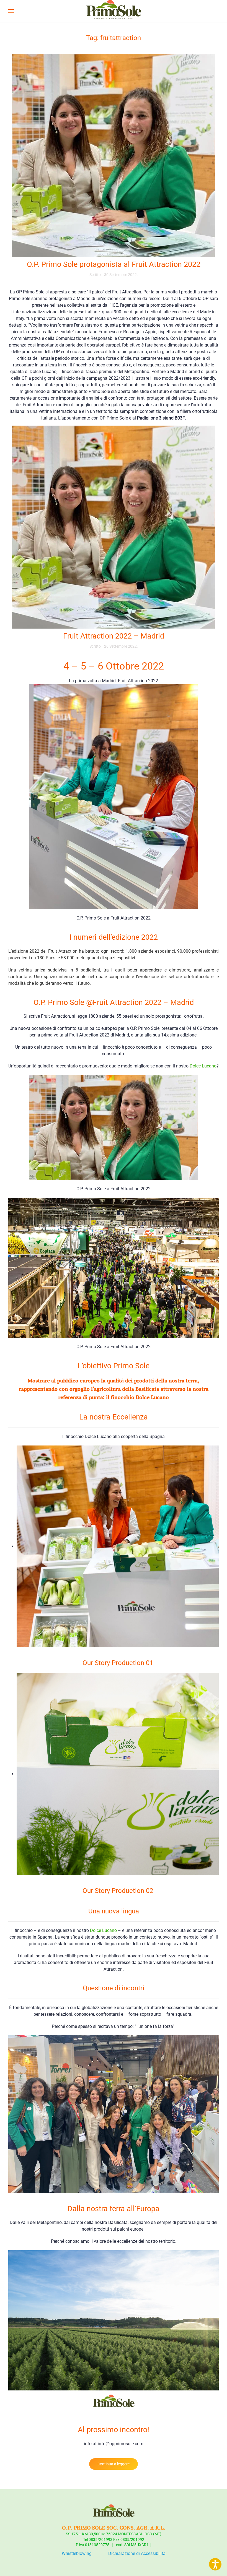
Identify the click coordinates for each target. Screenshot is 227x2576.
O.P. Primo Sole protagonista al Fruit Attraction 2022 (114, 264)
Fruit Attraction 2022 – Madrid (114, 636)
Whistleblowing (77, 2553)
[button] (11, 11)
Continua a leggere (114, 2464)
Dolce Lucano (203, 1066)
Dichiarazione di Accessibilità (137, 2553)
